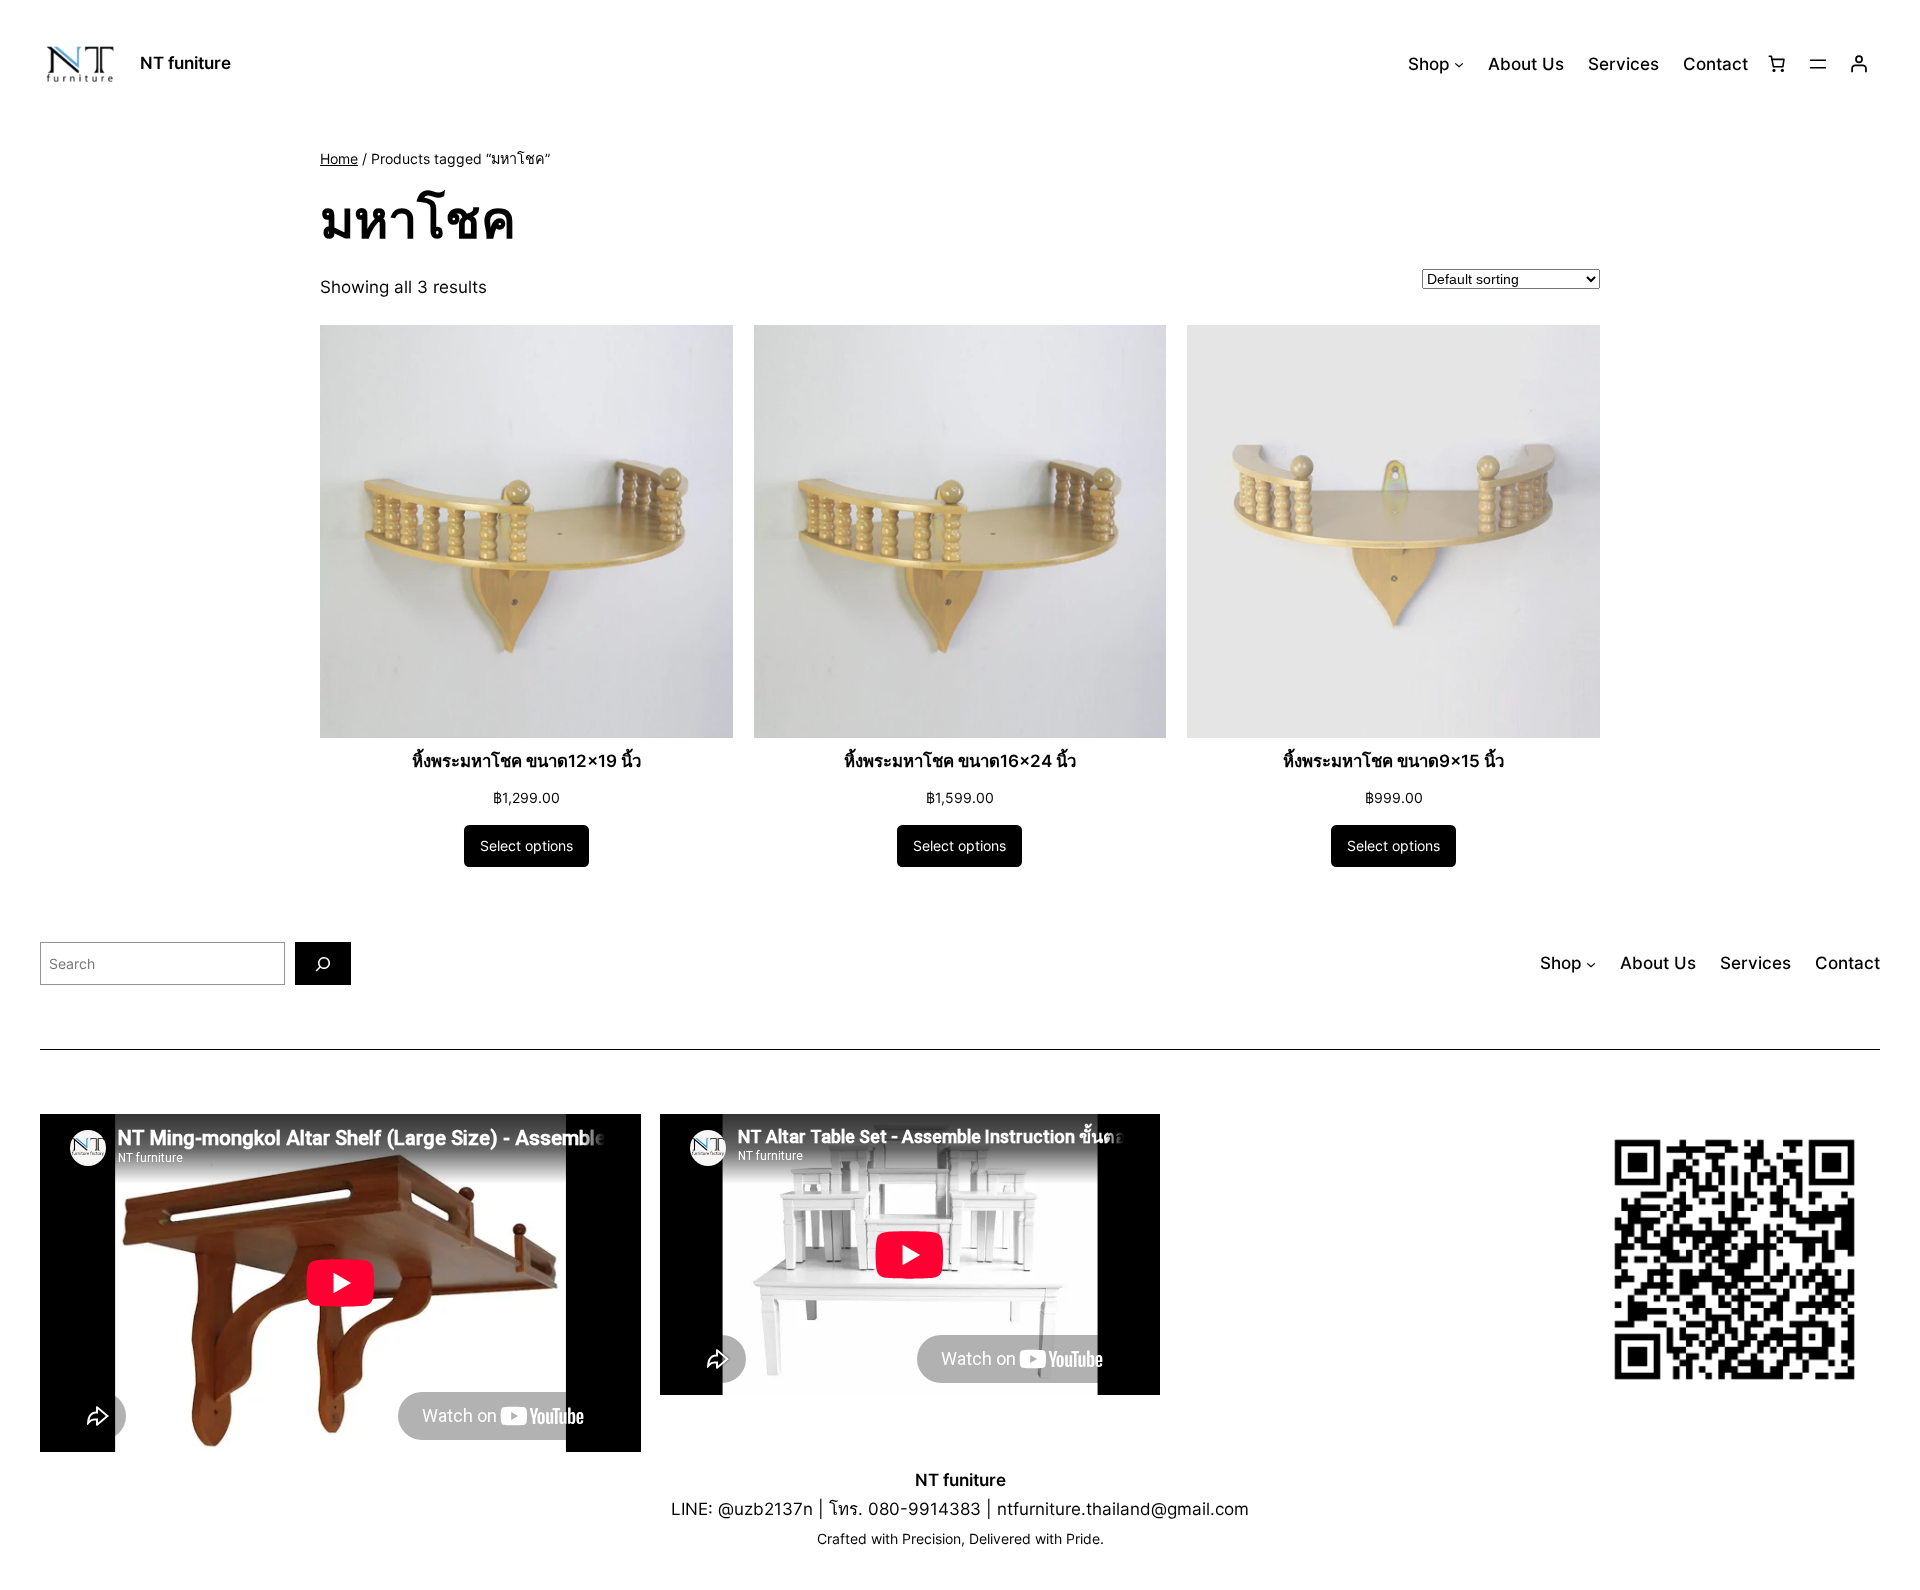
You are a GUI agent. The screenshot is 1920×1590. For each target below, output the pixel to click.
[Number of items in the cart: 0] (1777, 64)
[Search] (323, 963)
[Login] (1859, 64)
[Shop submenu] (1459, 64)
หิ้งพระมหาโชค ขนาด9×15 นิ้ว (1393, 761)
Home (339, 158)
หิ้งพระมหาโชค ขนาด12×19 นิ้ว (526, 761)
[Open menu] (1818, 64)
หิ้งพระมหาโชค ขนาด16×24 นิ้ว (960, 761)
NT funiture (185, 63)
